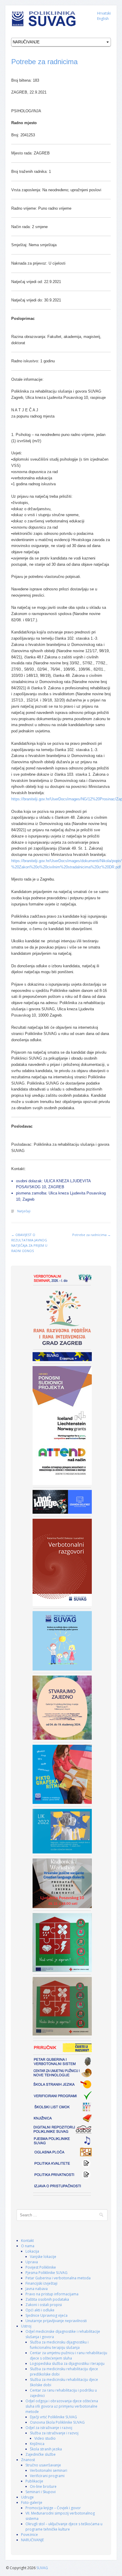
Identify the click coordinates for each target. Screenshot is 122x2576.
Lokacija (32, 2251)
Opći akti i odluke (40, 2310)
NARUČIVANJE (32, 2540)
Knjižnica (37, 2444)
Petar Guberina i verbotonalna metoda (58, 2278)
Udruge (27, 2497)
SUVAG (42, 2568)
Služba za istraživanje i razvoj (54, 2433)
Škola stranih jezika (46, 2449)
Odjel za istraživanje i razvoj (49, 2428)
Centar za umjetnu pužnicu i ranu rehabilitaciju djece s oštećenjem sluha (69, 2355)
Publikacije (34, 2481)
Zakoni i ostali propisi (44, 2305)
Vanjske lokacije (43, 2257)
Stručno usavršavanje (43, 2465)
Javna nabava (37, 2289)
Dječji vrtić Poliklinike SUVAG (53, 2417)
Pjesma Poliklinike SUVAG (46, 2273)
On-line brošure (43, 2486)
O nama (28, 2246)
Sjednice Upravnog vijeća (46, 2315)
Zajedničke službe (41, 2454)
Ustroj (26, 2326)
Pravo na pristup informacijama (52, 2294)
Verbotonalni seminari (49, 2470)
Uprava (32, 2262)
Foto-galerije (32, 2502)
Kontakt (27, 2241)
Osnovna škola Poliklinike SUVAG (57, 2422)
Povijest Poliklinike (41, 2267)
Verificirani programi (47, 2476)
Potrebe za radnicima (44, 62)
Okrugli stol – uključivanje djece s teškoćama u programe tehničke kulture (64, 2527)
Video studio (45, 2438)
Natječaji (24, 1211)
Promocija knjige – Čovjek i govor (53, 2508)
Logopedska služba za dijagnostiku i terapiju (67, 2364)
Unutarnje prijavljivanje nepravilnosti (56, 2321)
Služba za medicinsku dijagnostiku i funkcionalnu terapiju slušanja (59, 2345)
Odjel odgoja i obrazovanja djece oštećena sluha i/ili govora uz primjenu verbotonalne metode (62, 2406)
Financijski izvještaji (41, 2283)
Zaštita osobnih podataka (47, 2299)
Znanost (28, 2460)
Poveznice (29, 2535)
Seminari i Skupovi (41, 2492)
